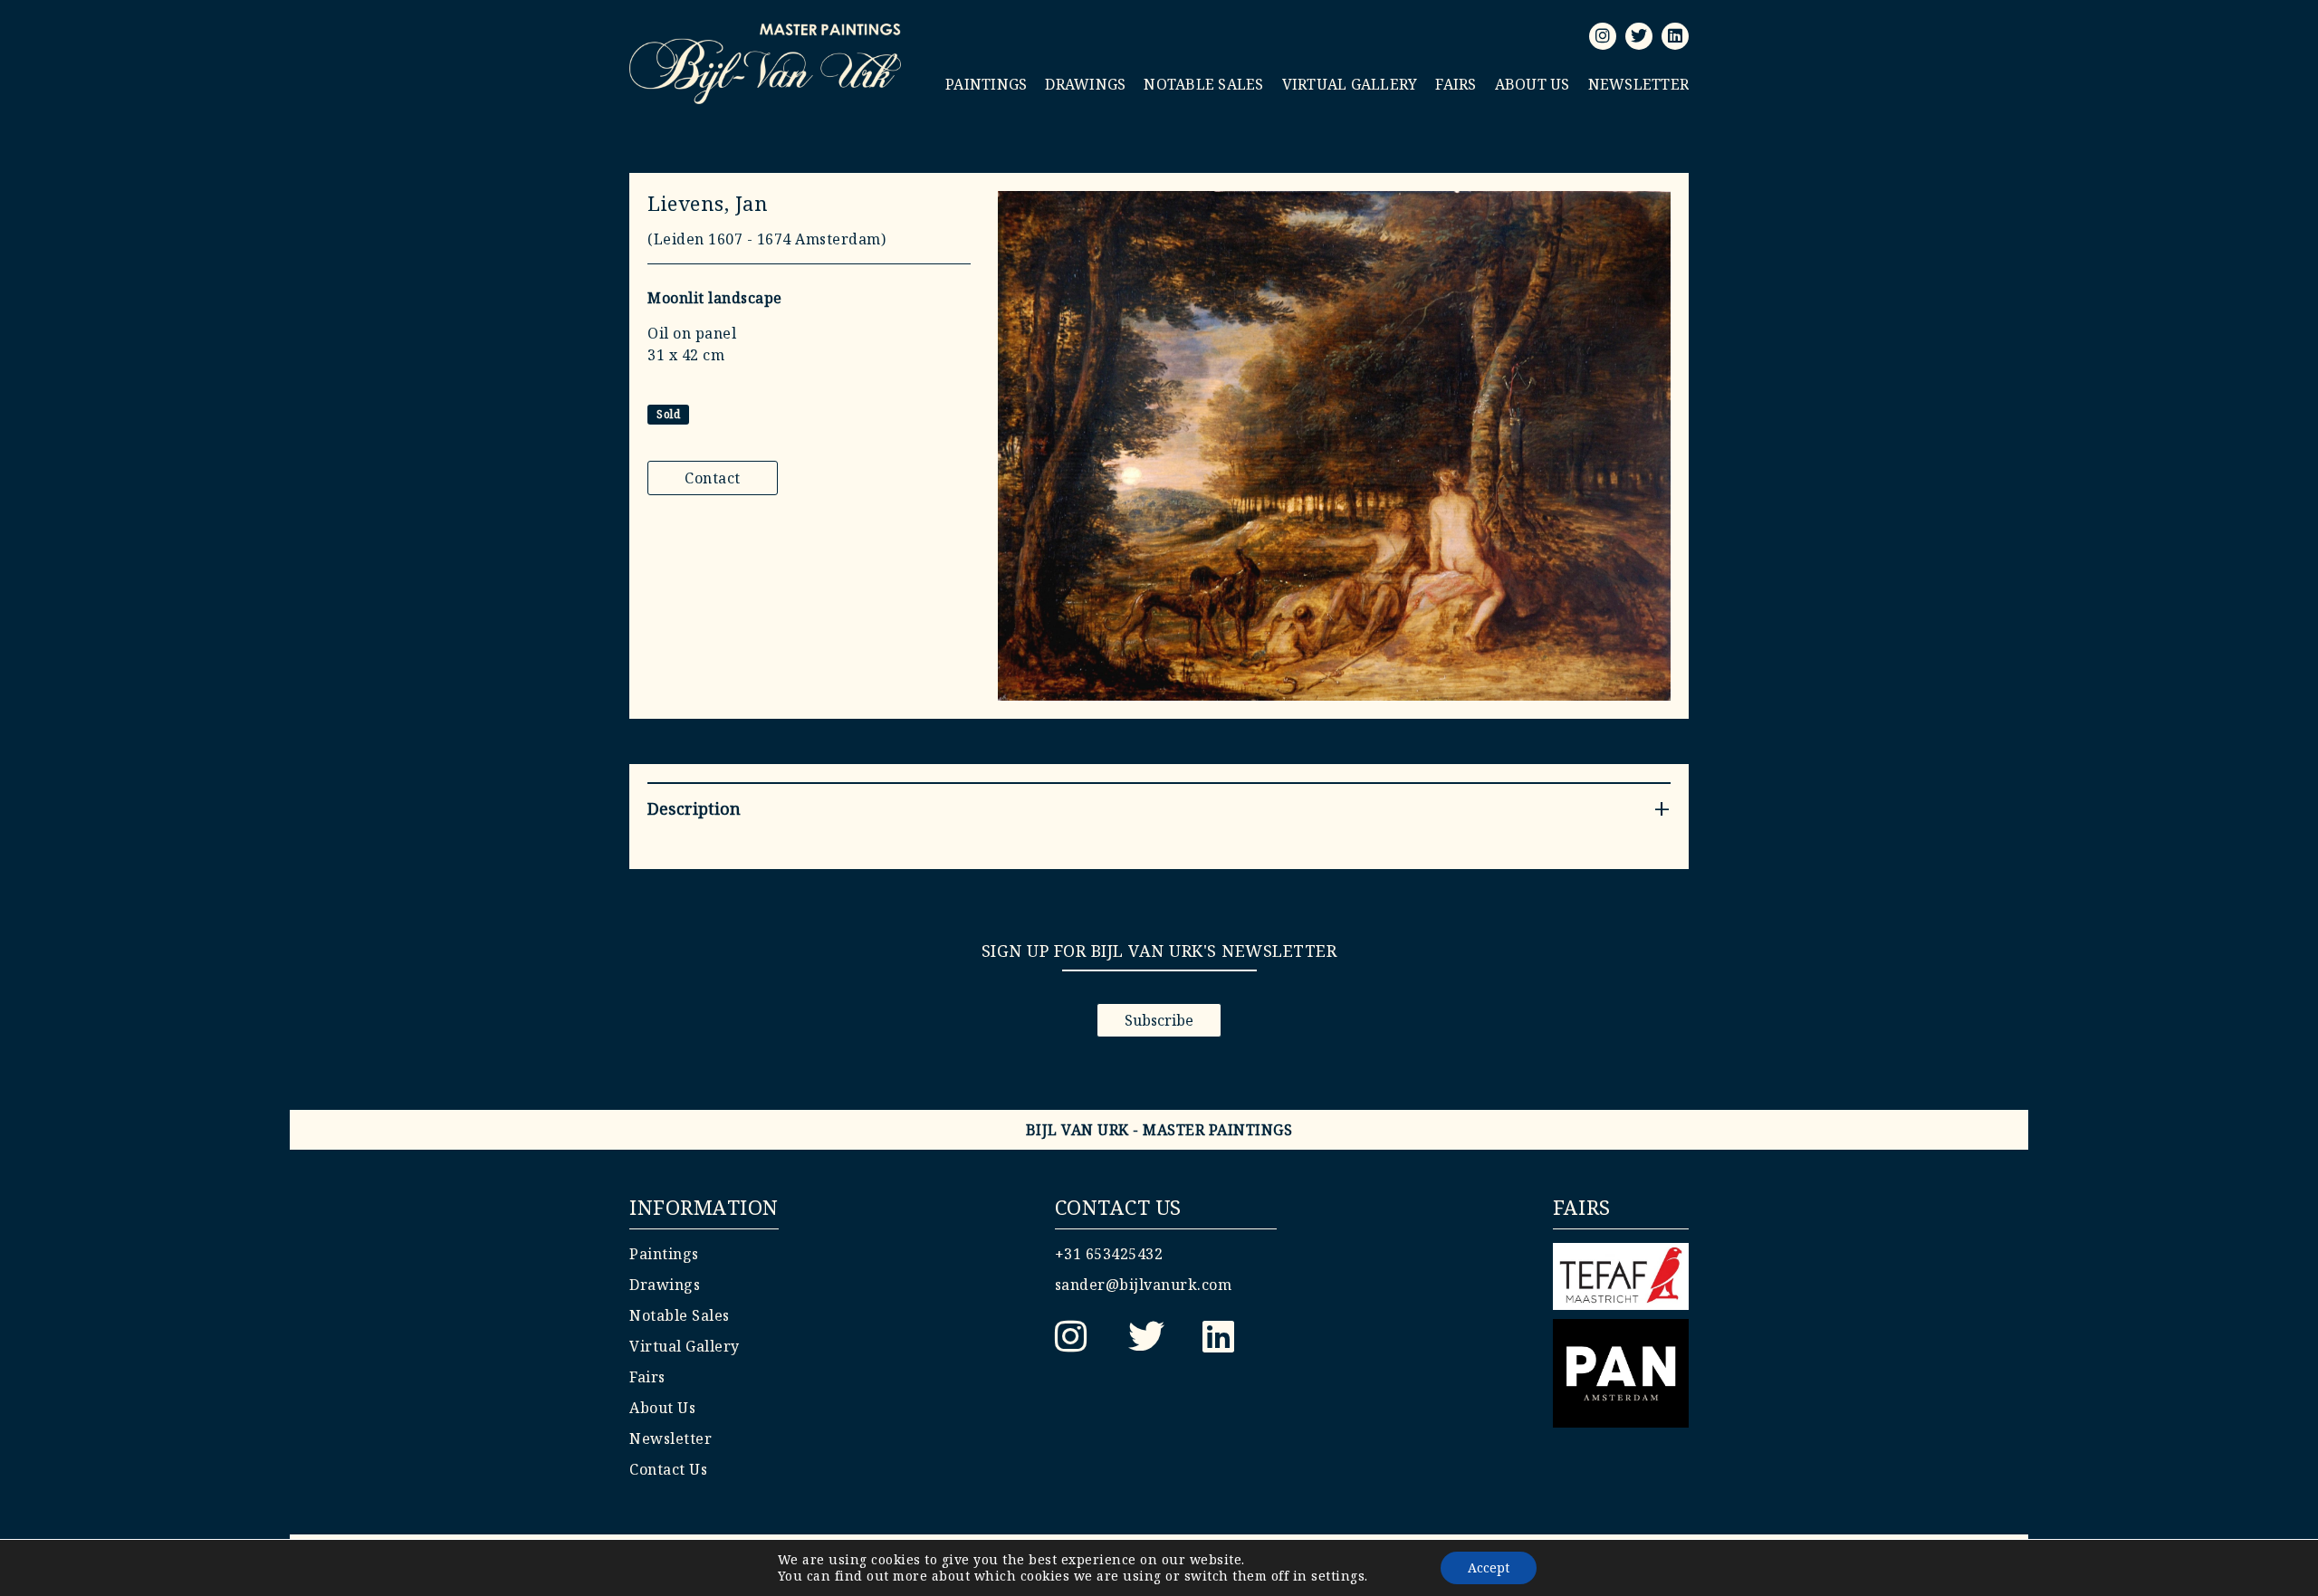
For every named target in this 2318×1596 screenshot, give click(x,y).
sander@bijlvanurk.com (1144, 1285)
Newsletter (1639, 84)
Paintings (986, 84)
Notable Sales (1203, 84)
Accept (1489, 1567)
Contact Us (668, 1469)
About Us (1533, 84)
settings (1338, 1576)
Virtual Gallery (1350, 84)
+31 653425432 (1109, 1254)
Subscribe (1159, 1020)
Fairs (1456, 84)
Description (694, 808)
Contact (713, 478)
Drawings (1085, 84)
